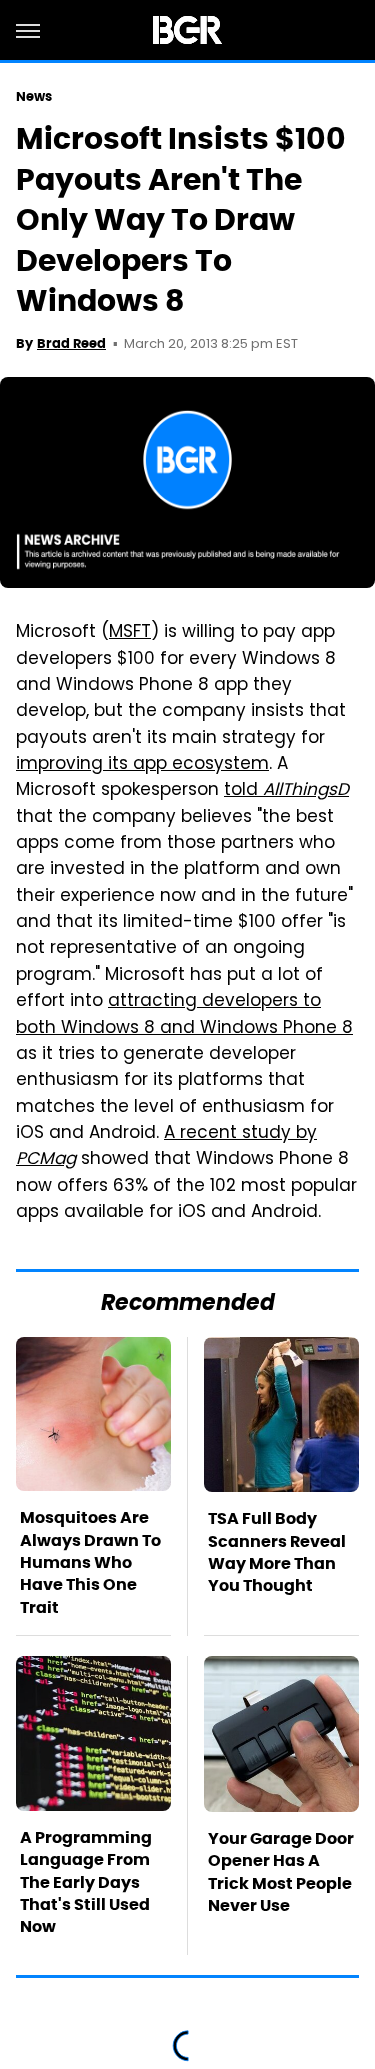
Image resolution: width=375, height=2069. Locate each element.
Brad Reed (71, 343)
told (286, 791)
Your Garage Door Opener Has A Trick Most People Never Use (281, 1872)
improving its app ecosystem (142, 765)
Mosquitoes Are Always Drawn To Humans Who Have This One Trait (90, 1562)
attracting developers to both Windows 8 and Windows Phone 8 (184, 1015)
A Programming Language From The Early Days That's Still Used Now (86, 1882)
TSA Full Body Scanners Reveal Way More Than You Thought (277, 1552)
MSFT (130, 633)
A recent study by (166, 1147)
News (34, 96)
